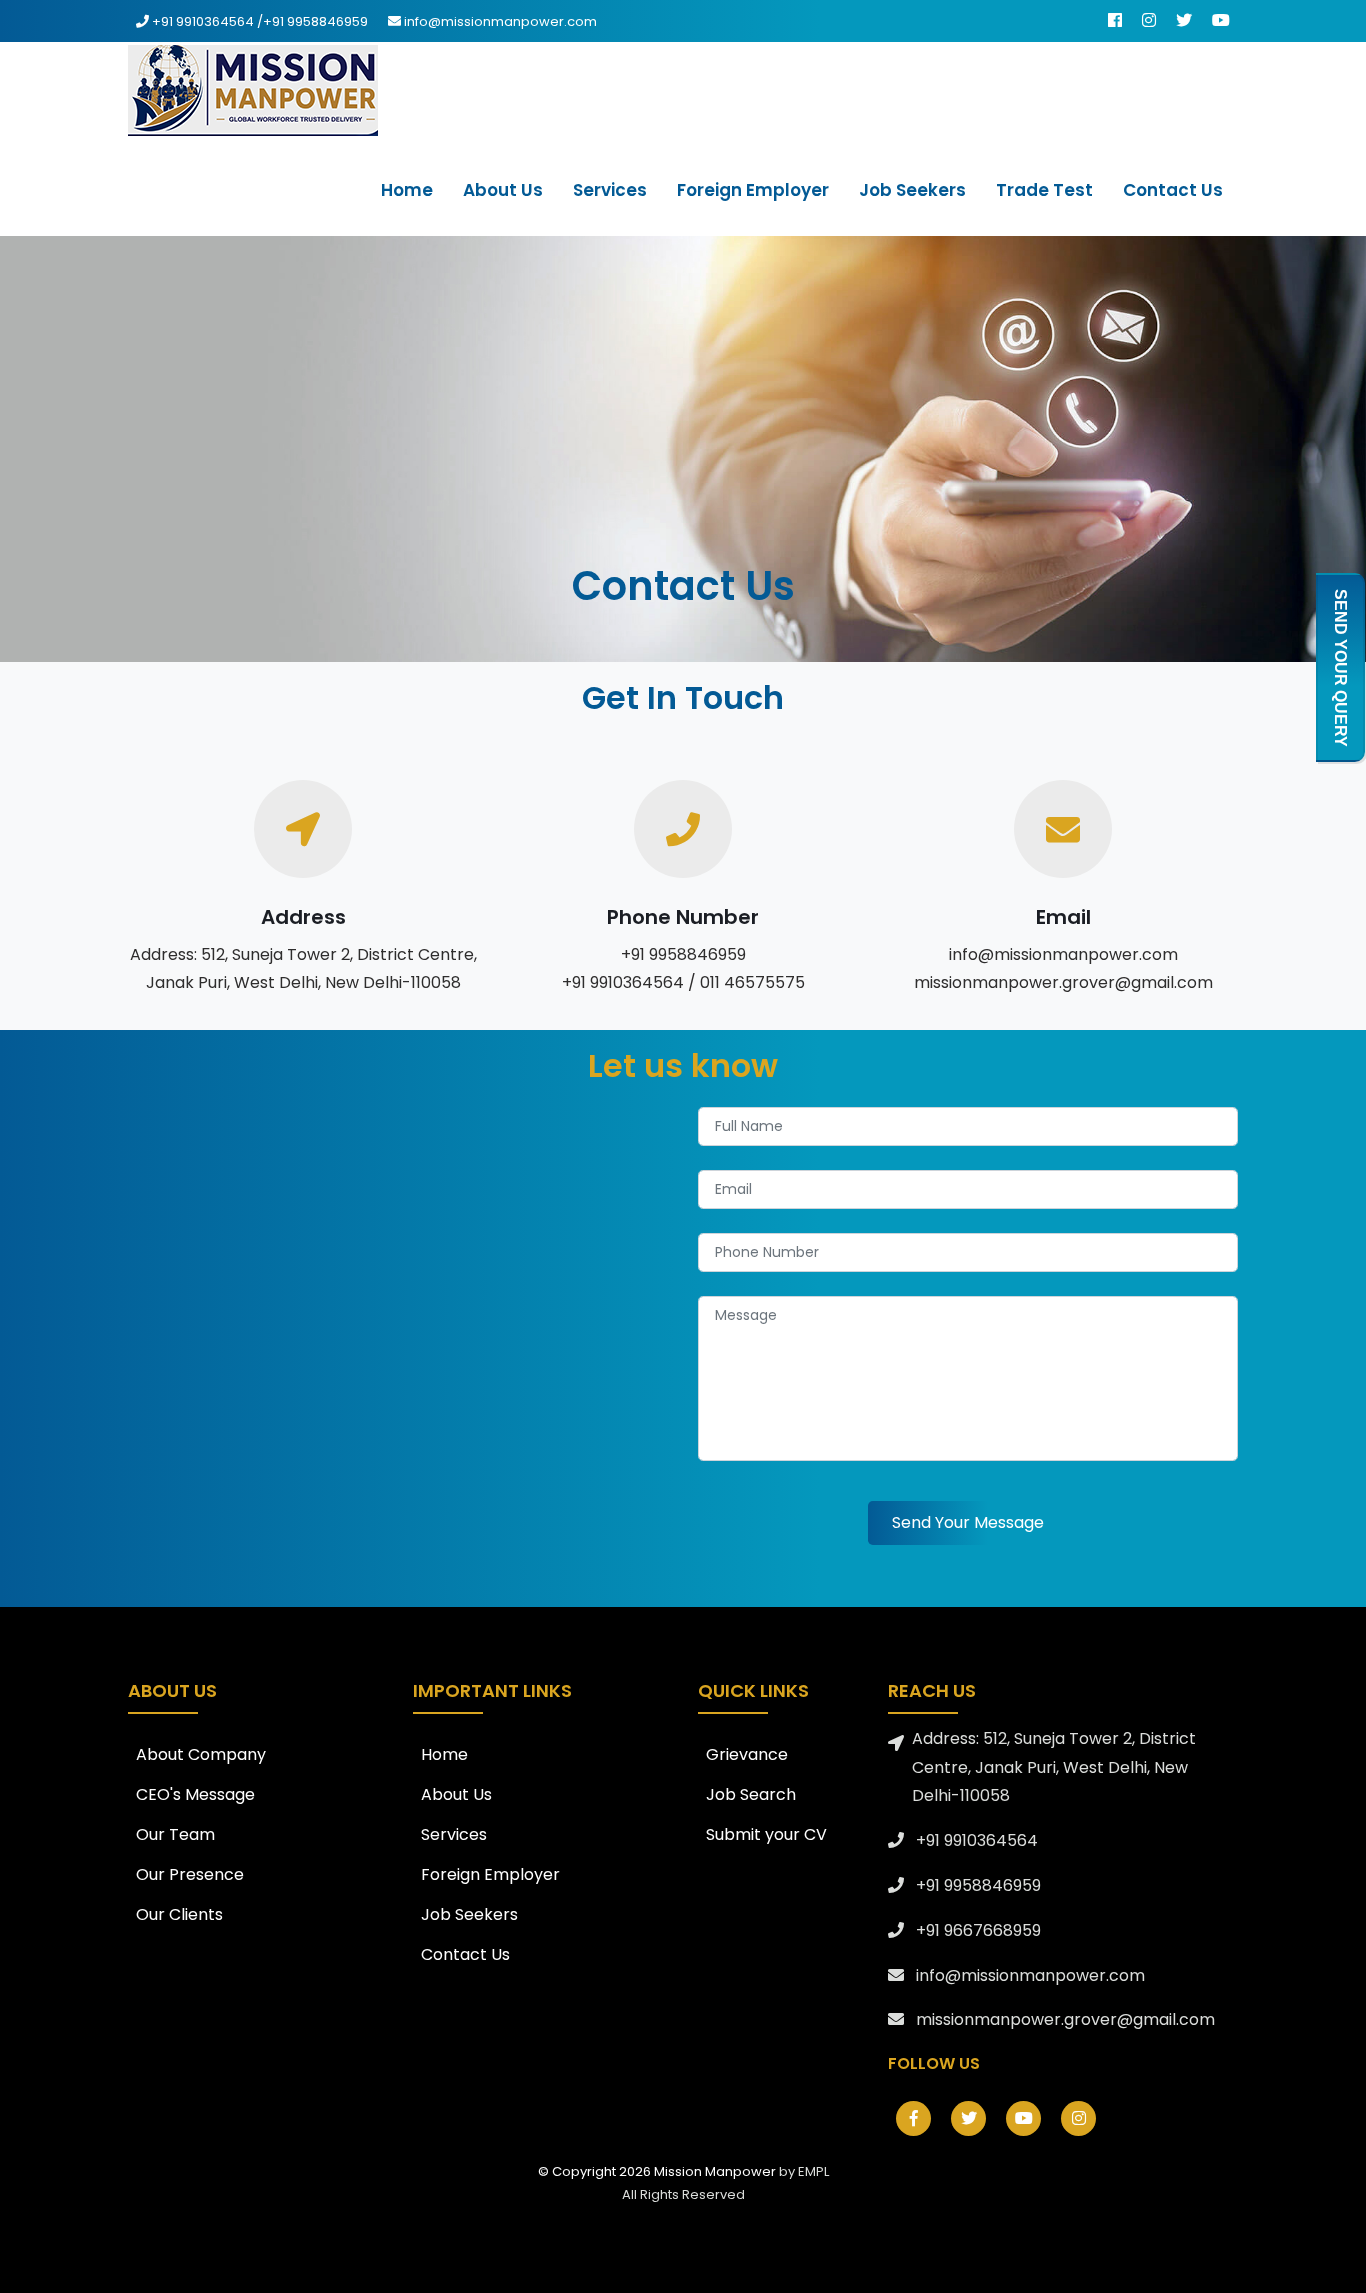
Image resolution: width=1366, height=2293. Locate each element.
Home (444, 1754)
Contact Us (465, 1954)
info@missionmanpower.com (500, 21)
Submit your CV (766, 1834)
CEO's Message (195, 1794)
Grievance (747, 1754)
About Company (201, 1754)
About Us (456, 1794)
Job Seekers (469, 1914)
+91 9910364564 (204, 21)
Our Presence (190, 1874)
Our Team (175, 1834)
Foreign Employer (490, 1874)
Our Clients (179, 1914)
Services (454, 1834)
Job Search (751, 1794)
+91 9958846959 (315, 21)
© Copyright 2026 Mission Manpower (658, 2171)
